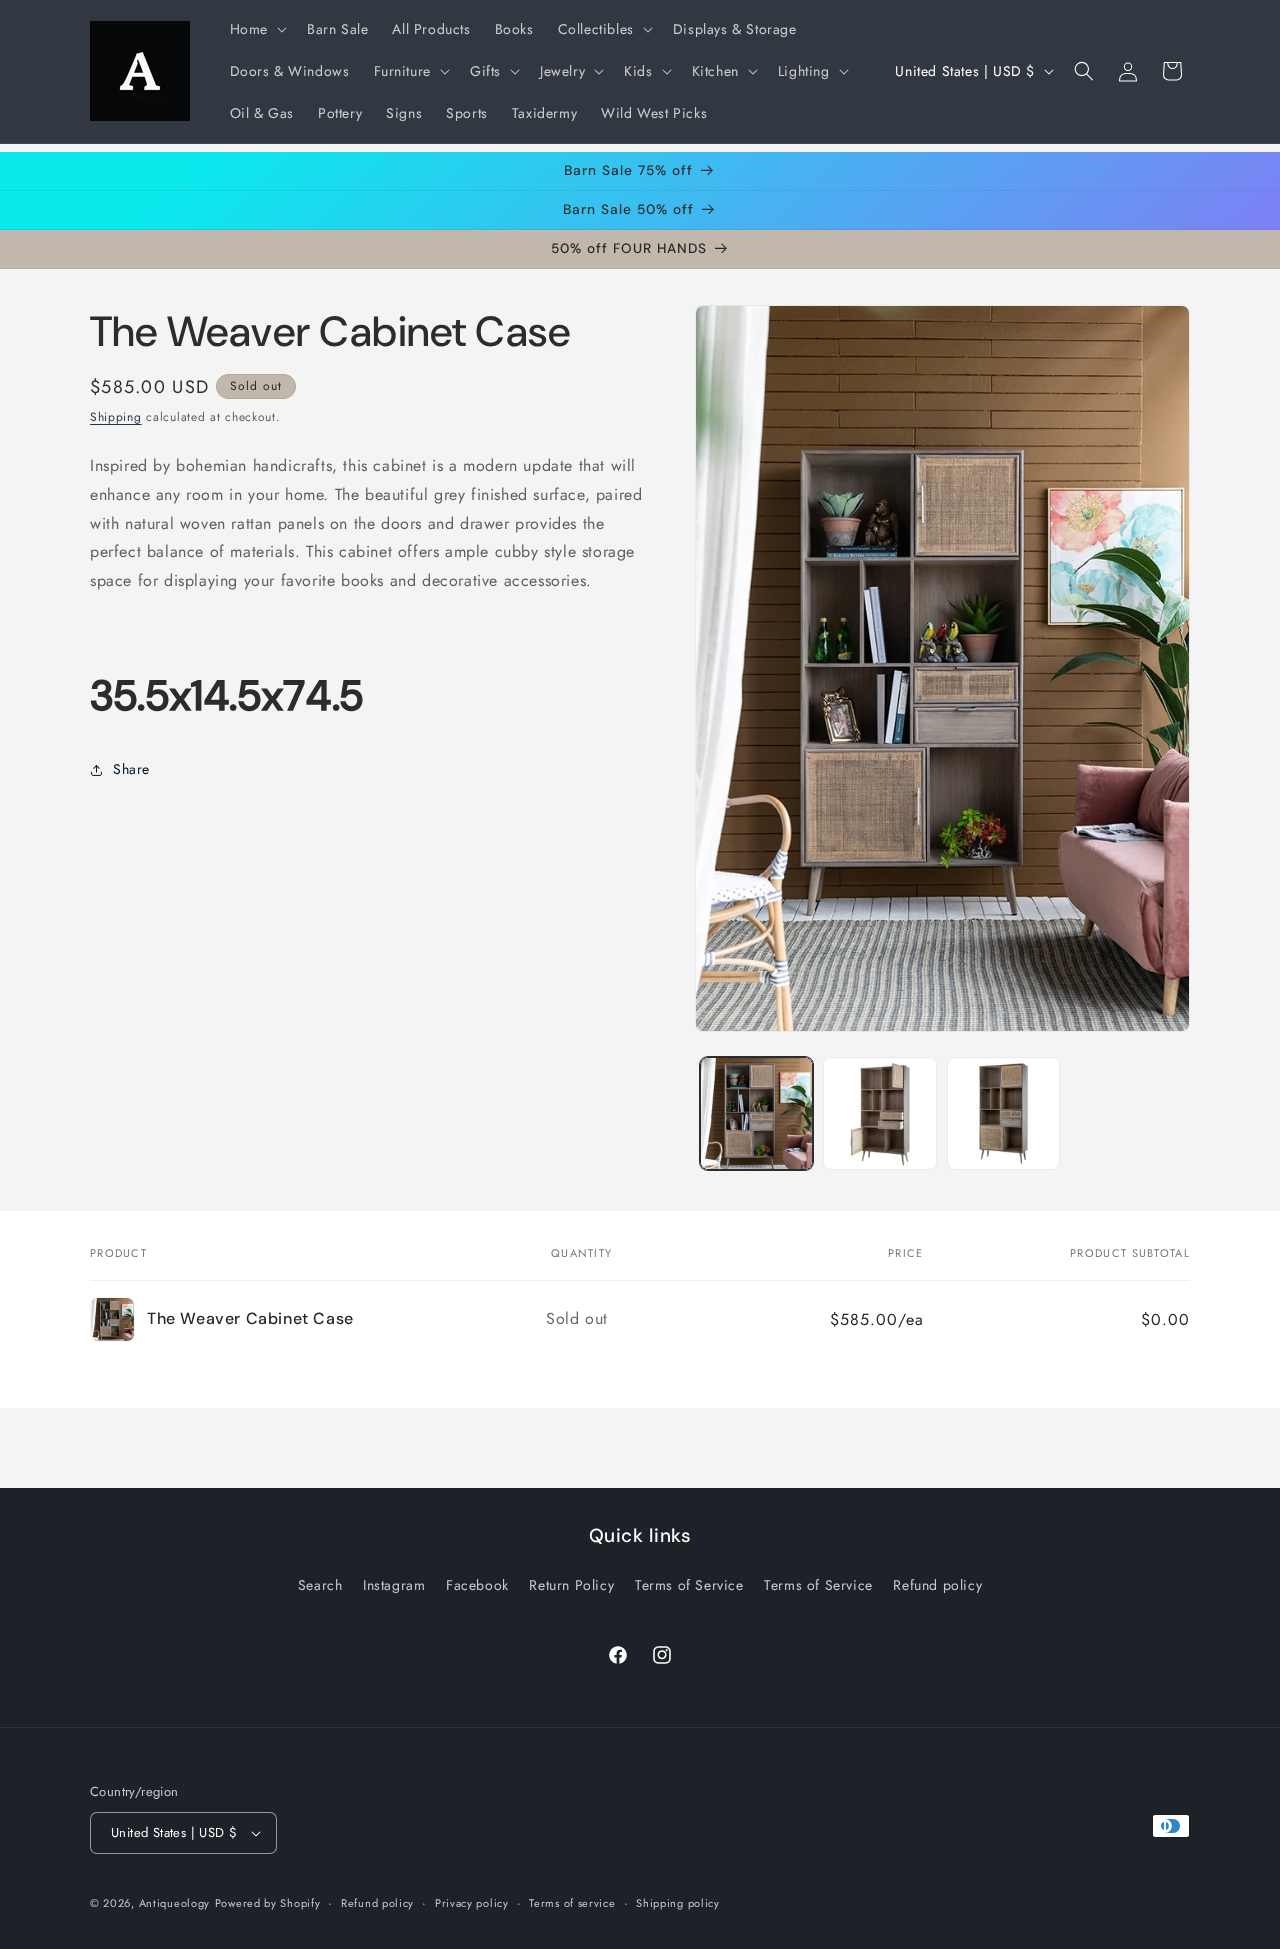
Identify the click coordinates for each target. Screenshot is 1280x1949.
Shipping (116, 417)
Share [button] (131, 769)
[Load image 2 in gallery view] (879, 1113)
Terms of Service (689, 1585)
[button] (256, 29)
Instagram (394, 1585)
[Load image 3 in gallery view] (1003, 1113)
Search (320, 1585)
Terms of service (572, 1903)
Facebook (477, 1585)
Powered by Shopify (268, 1903)
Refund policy (937, 1585)
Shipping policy (678, 1903)
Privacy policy (472, 1903)
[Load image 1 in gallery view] (756, 1113)
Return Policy (571, 1585)
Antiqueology (174, 1903)
